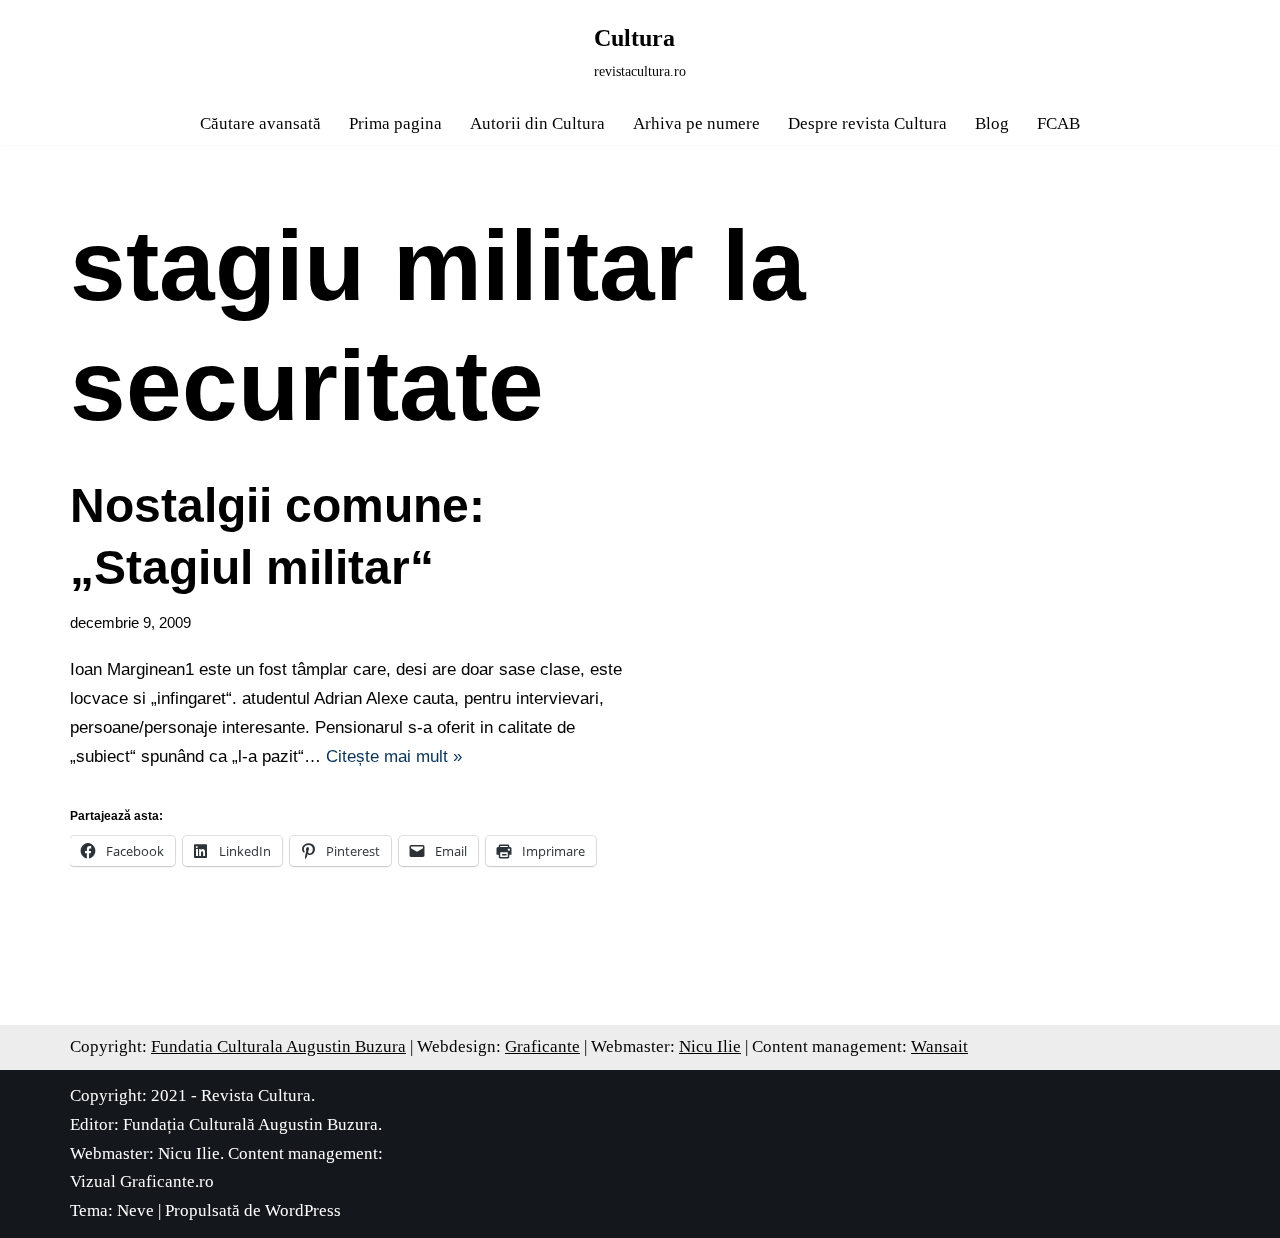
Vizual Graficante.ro (142, 1181)
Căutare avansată (260, 123)
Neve (135, 1210)
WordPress (303, 1210)
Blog (992, 123)
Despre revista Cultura (867, 123)
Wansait (939, 1046)
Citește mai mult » (394, 756)
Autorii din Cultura (537, 123)
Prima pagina (395, 123)
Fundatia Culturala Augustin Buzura (278, 1046)
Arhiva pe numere (696, 123)
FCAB (1058, 123)
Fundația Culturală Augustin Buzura (250, 1124)
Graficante (542, 1046)
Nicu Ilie (710, 1046)
